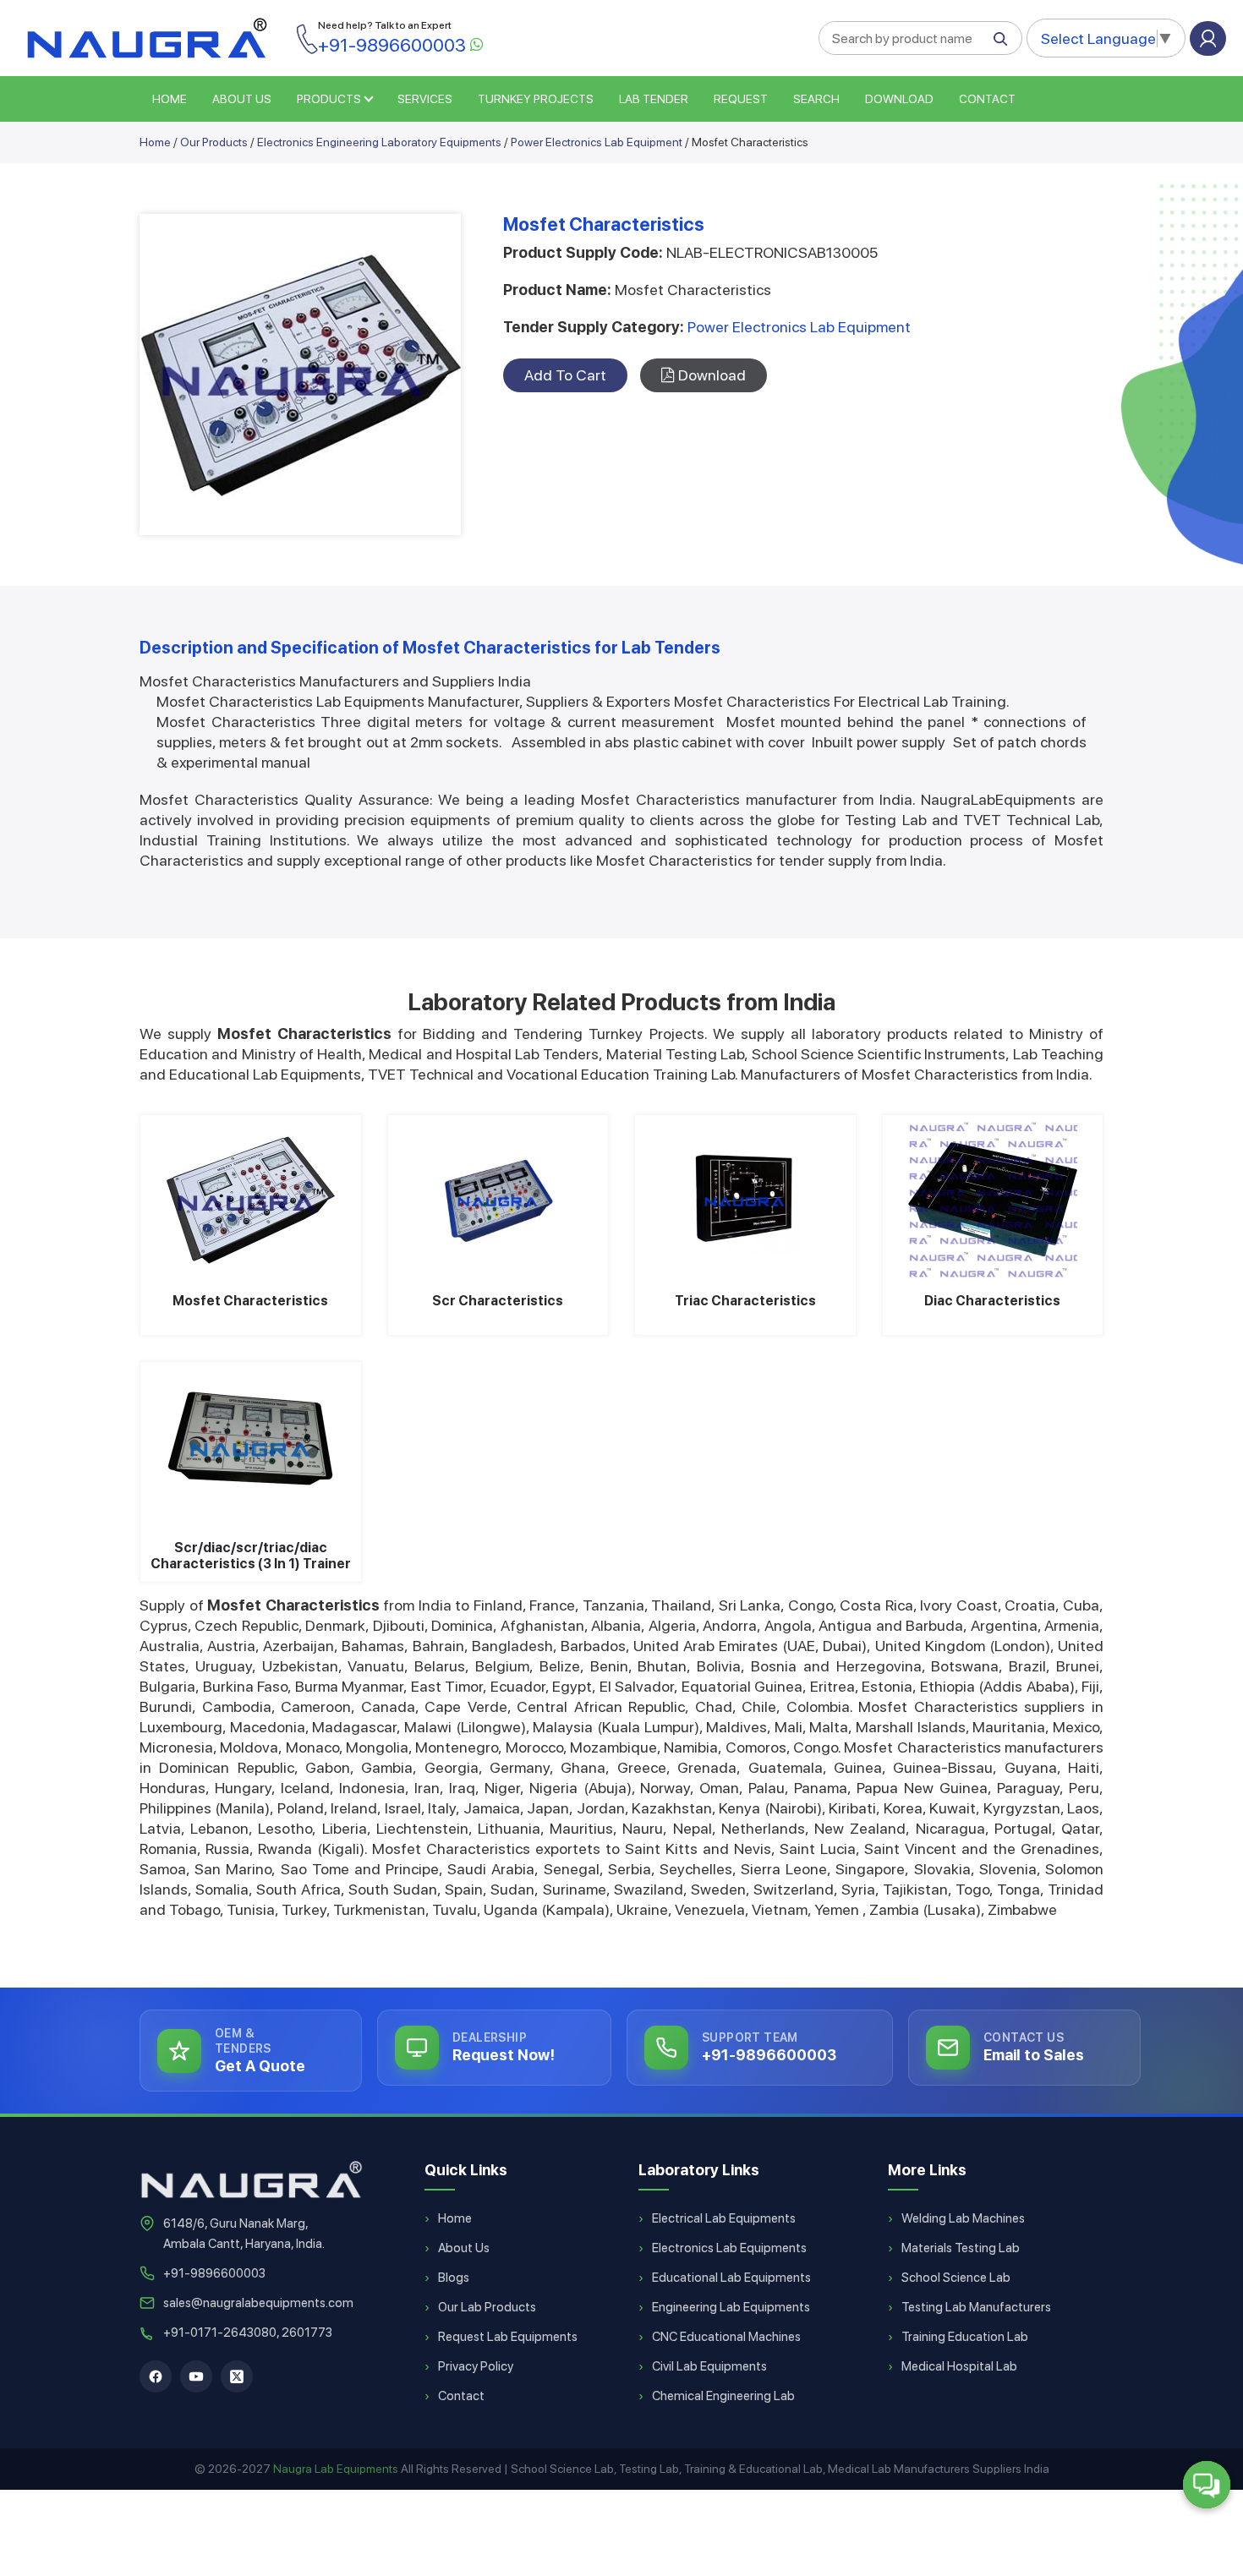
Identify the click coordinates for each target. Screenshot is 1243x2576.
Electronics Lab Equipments (729, 2248)
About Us (464, 2248)
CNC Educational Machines (726, 2337)
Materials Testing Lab (961, 2248)
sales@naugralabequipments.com (258, 2303)
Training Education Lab (965, 2337)
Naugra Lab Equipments (336, 2469)
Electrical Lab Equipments (724, 2218)
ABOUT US (242, 99)
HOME (170, 99)
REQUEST (741, 99)
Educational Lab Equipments (731, 2278)
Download (899, 99)
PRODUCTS (329, 99)
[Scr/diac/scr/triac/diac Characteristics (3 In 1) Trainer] (251, 1447)
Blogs (454, 2278)
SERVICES (425, 99)
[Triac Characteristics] (745, 1200)
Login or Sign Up (1208, 38)
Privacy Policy (476, 2366)
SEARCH (816, 99)
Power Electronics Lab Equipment (597, 142)
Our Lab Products (487, 2307)
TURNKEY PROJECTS (536, 99)
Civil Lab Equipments (709, 2366)
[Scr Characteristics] (498, 1200)
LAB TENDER (654, 99)
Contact (987, 99)
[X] (237, 2376)
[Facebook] (156, 2376)
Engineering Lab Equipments (731, 2307)
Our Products (214, 142)
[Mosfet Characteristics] (251, 1200)
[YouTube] (196, 2376)
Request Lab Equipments (508, 2337)
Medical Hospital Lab (959, 2366)
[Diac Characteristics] (993, 1200)
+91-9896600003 (214, 2273)
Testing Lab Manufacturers (976, 2307)
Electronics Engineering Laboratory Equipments (379, 142)
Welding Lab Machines (963, 2218)
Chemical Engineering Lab (723, 2396)
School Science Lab (956, 2278)
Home (155, 142)
